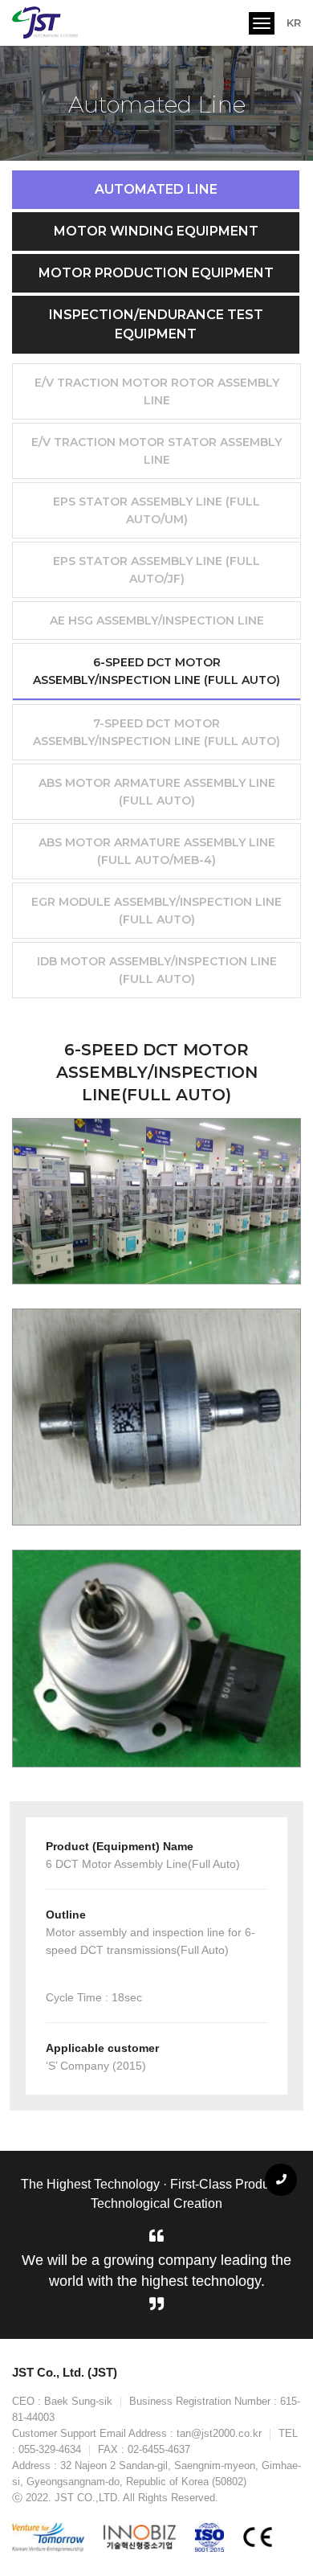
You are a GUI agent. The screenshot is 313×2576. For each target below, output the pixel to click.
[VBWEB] (47, 23)
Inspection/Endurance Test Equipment (156, 324)
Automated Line (156, 189)
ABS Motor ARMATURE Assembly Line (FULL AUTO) (157, 792)
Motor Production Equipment (156, 273)
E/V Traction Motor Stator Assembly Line (156, 451)
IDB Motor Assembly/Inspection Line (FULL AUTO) (157, 970)
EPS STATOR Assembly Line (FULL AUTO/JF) (156, 570)
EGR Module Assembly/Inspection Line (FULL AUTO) (156, 911)
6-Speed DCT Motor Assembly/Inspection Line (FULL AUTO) (156, 671)
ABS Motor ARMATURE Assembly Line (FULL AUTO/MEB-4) (157, 851)
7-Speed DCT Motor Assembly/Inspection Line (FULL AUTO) (156, 732)
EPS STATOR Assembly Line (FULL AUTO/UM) (156, 510)
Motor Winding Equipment (156, 231)
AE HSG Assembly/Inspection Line (157, 620)
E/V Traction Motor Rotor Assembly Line (157, 391)
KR (294, 23)
